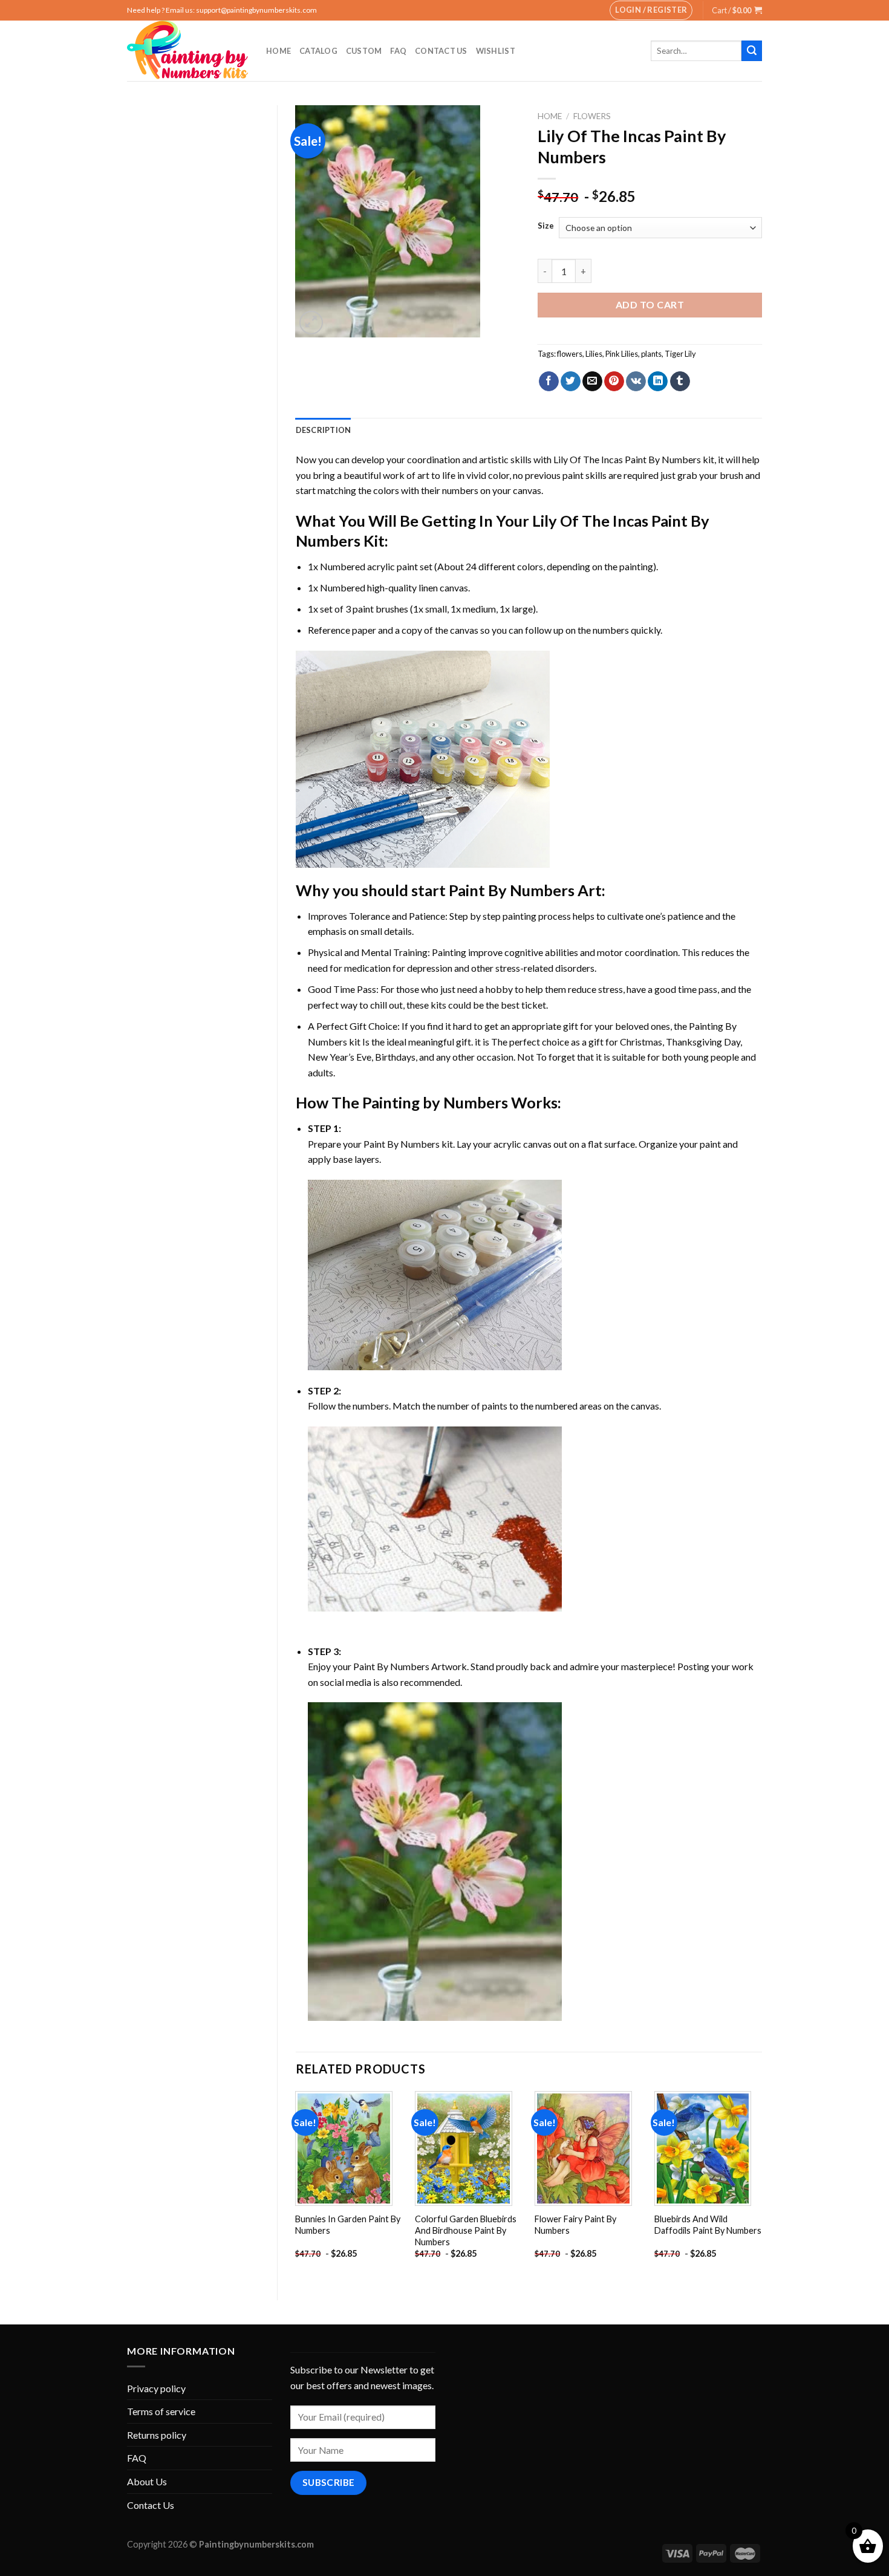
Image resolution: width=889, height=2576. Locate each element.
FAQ (398, 51)
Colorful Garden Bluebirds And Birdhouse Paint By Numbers (466, 2230)
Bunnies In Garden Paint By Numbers (348, 2225)
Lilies (594, 354)
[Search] (752, 51)
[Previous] (296, 2186)
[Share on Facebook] (549, 382)
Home (278, 51)
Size (546, 226)
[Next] (761, 2186)
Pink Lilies (622, 354)
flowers (570, 354)
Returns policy (157, 2435)
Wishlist (496, 51)
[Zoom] (311, 323)
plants (651, 354)
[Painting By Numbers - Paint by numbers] (187, 51)
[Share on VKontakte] (636, 382)
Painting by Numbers (435, 1102)
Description (324, 430)
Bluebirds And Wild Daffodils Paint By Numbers (708, 2225)
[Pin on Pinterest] (614, 382)
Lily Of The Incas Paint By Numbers (627, 459)
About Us (147, 2481)
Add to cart (650, 304)
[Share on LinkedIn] (658, 382)
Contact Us (441, 51)
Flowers (592, 116)
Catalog (318, 51)
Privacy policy (156, 2388)
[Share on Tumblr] (680, 382)
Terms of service (161, 2411)
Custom (364, 51)
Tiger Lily (680, 354)
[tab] (324, 430)
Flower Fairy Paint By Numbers (575, 2225)
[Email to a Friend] (592, 382)
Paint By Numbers (512, 890)
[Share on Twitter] (571, 382)
